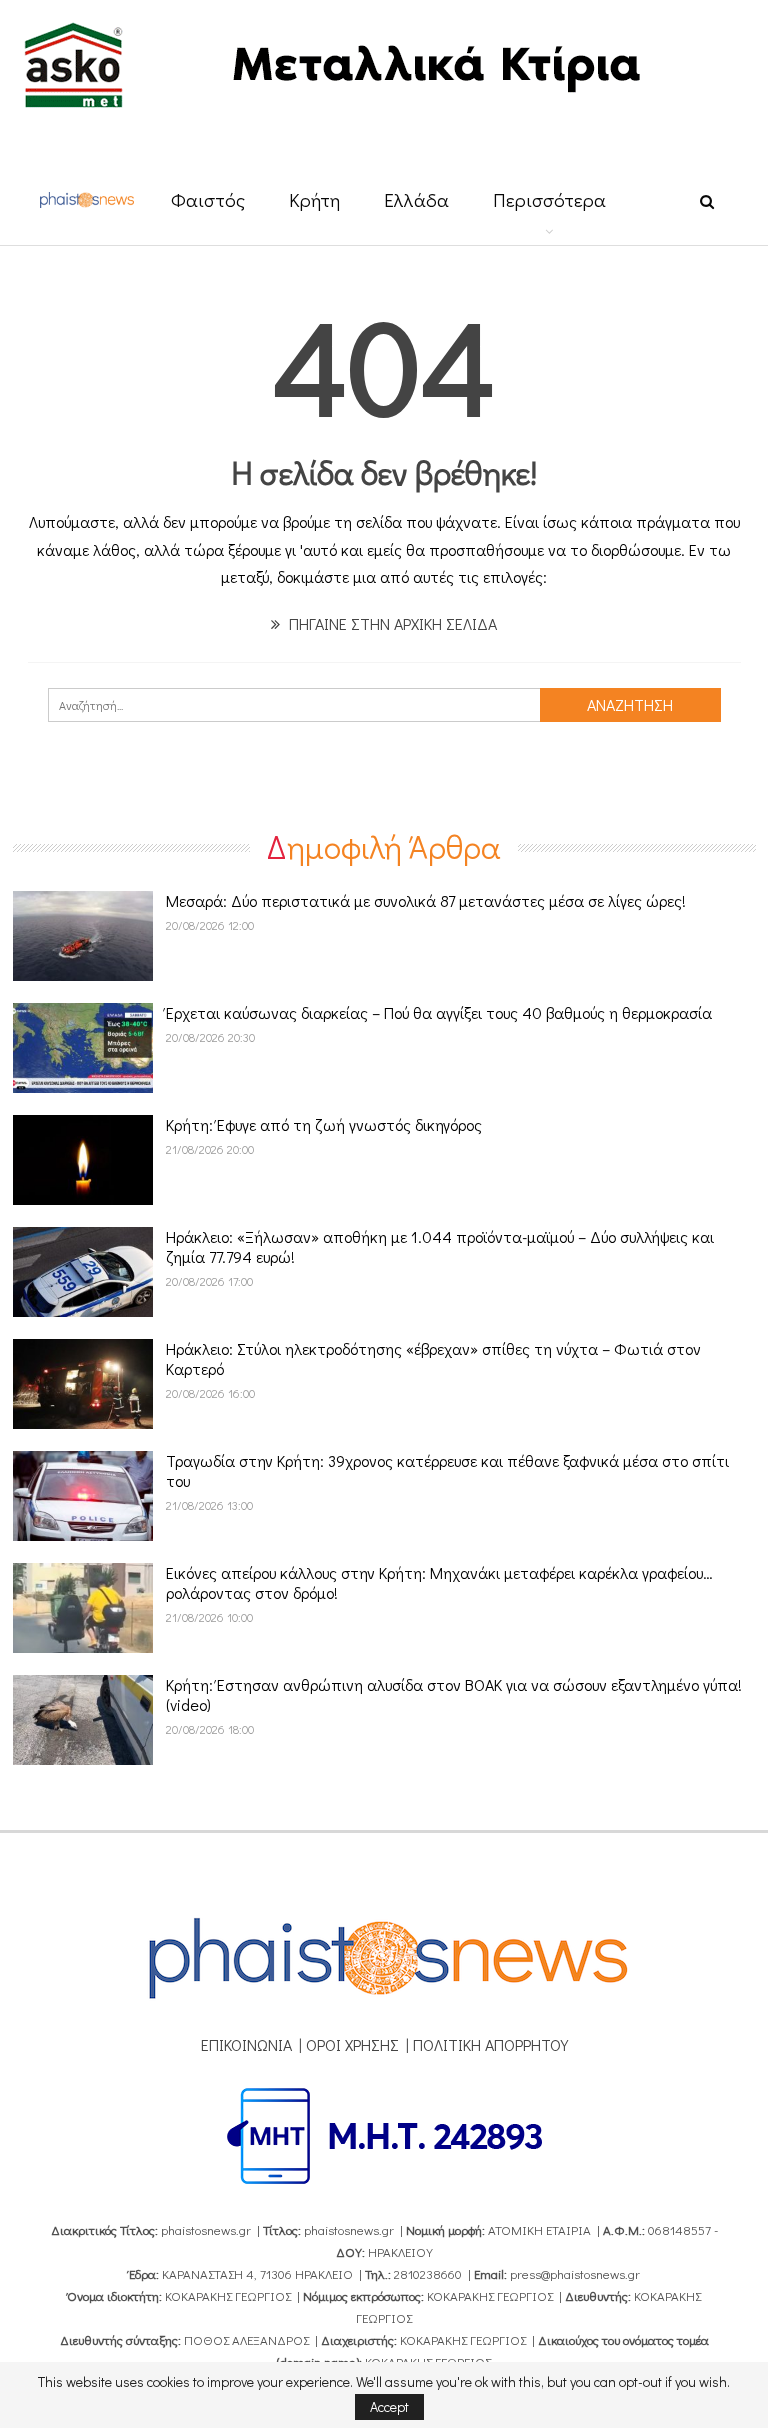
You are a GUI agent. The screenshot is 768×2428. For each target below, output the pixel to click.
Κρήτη (314, 199)
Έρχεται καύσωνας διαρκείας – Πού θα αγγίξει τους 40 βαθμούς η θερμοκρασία (439, 1012)
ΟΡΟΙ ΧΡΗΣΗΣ (352, 2044)
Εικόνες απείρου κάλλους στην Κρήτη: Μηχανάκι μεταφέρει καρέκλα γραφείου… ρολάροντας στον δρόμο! (439, 1582)
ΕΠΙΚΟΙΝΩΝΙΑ (246, 2044)
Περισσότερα (549, 199)
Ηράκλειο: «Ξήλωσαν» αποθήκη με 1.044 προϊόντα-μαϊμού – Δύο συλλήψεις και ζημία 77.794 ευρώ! (440, 1246)
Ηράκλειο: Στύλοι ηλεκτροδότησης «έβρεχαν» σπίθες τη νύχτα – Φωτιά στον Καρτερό (433, 1358)
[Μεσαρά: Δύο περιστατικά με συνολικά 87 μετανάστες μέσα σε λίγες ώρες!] (83, 936)
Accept (389, 2406)
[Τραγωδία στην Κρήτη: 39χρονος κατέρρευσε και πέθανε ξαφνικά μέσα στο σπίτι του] (83, 1496)
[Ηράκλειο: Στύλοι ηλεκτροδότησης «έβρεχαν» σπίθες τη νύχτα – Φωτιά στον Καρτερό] (83, 1384)
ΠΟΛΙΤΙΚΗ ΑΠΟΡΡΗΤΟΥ (490, 2044)
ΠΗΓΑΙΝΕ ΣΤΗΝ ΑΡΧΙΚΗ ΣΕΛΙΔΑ (391, 623)
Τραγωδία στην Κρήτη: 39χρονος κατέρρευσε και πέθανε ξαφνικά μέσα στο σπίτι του (447, 1470)
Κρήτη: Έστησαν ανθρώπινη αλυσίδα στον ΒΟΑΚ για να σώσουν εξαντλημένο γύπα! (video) (454, 1694)
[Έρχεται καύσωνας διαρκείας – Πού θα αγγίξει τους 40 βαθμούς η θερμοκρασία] (83, 1048)
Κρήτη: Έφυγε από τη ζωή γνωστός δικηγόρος (324, 1124)
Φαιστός (208, 199)
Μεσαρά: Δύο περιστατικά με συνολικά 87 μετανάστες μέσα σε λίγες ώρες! (426, 900)
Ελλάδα (416, 199)
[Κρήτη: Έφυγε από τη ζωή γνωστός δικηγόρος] (83, 1160)
